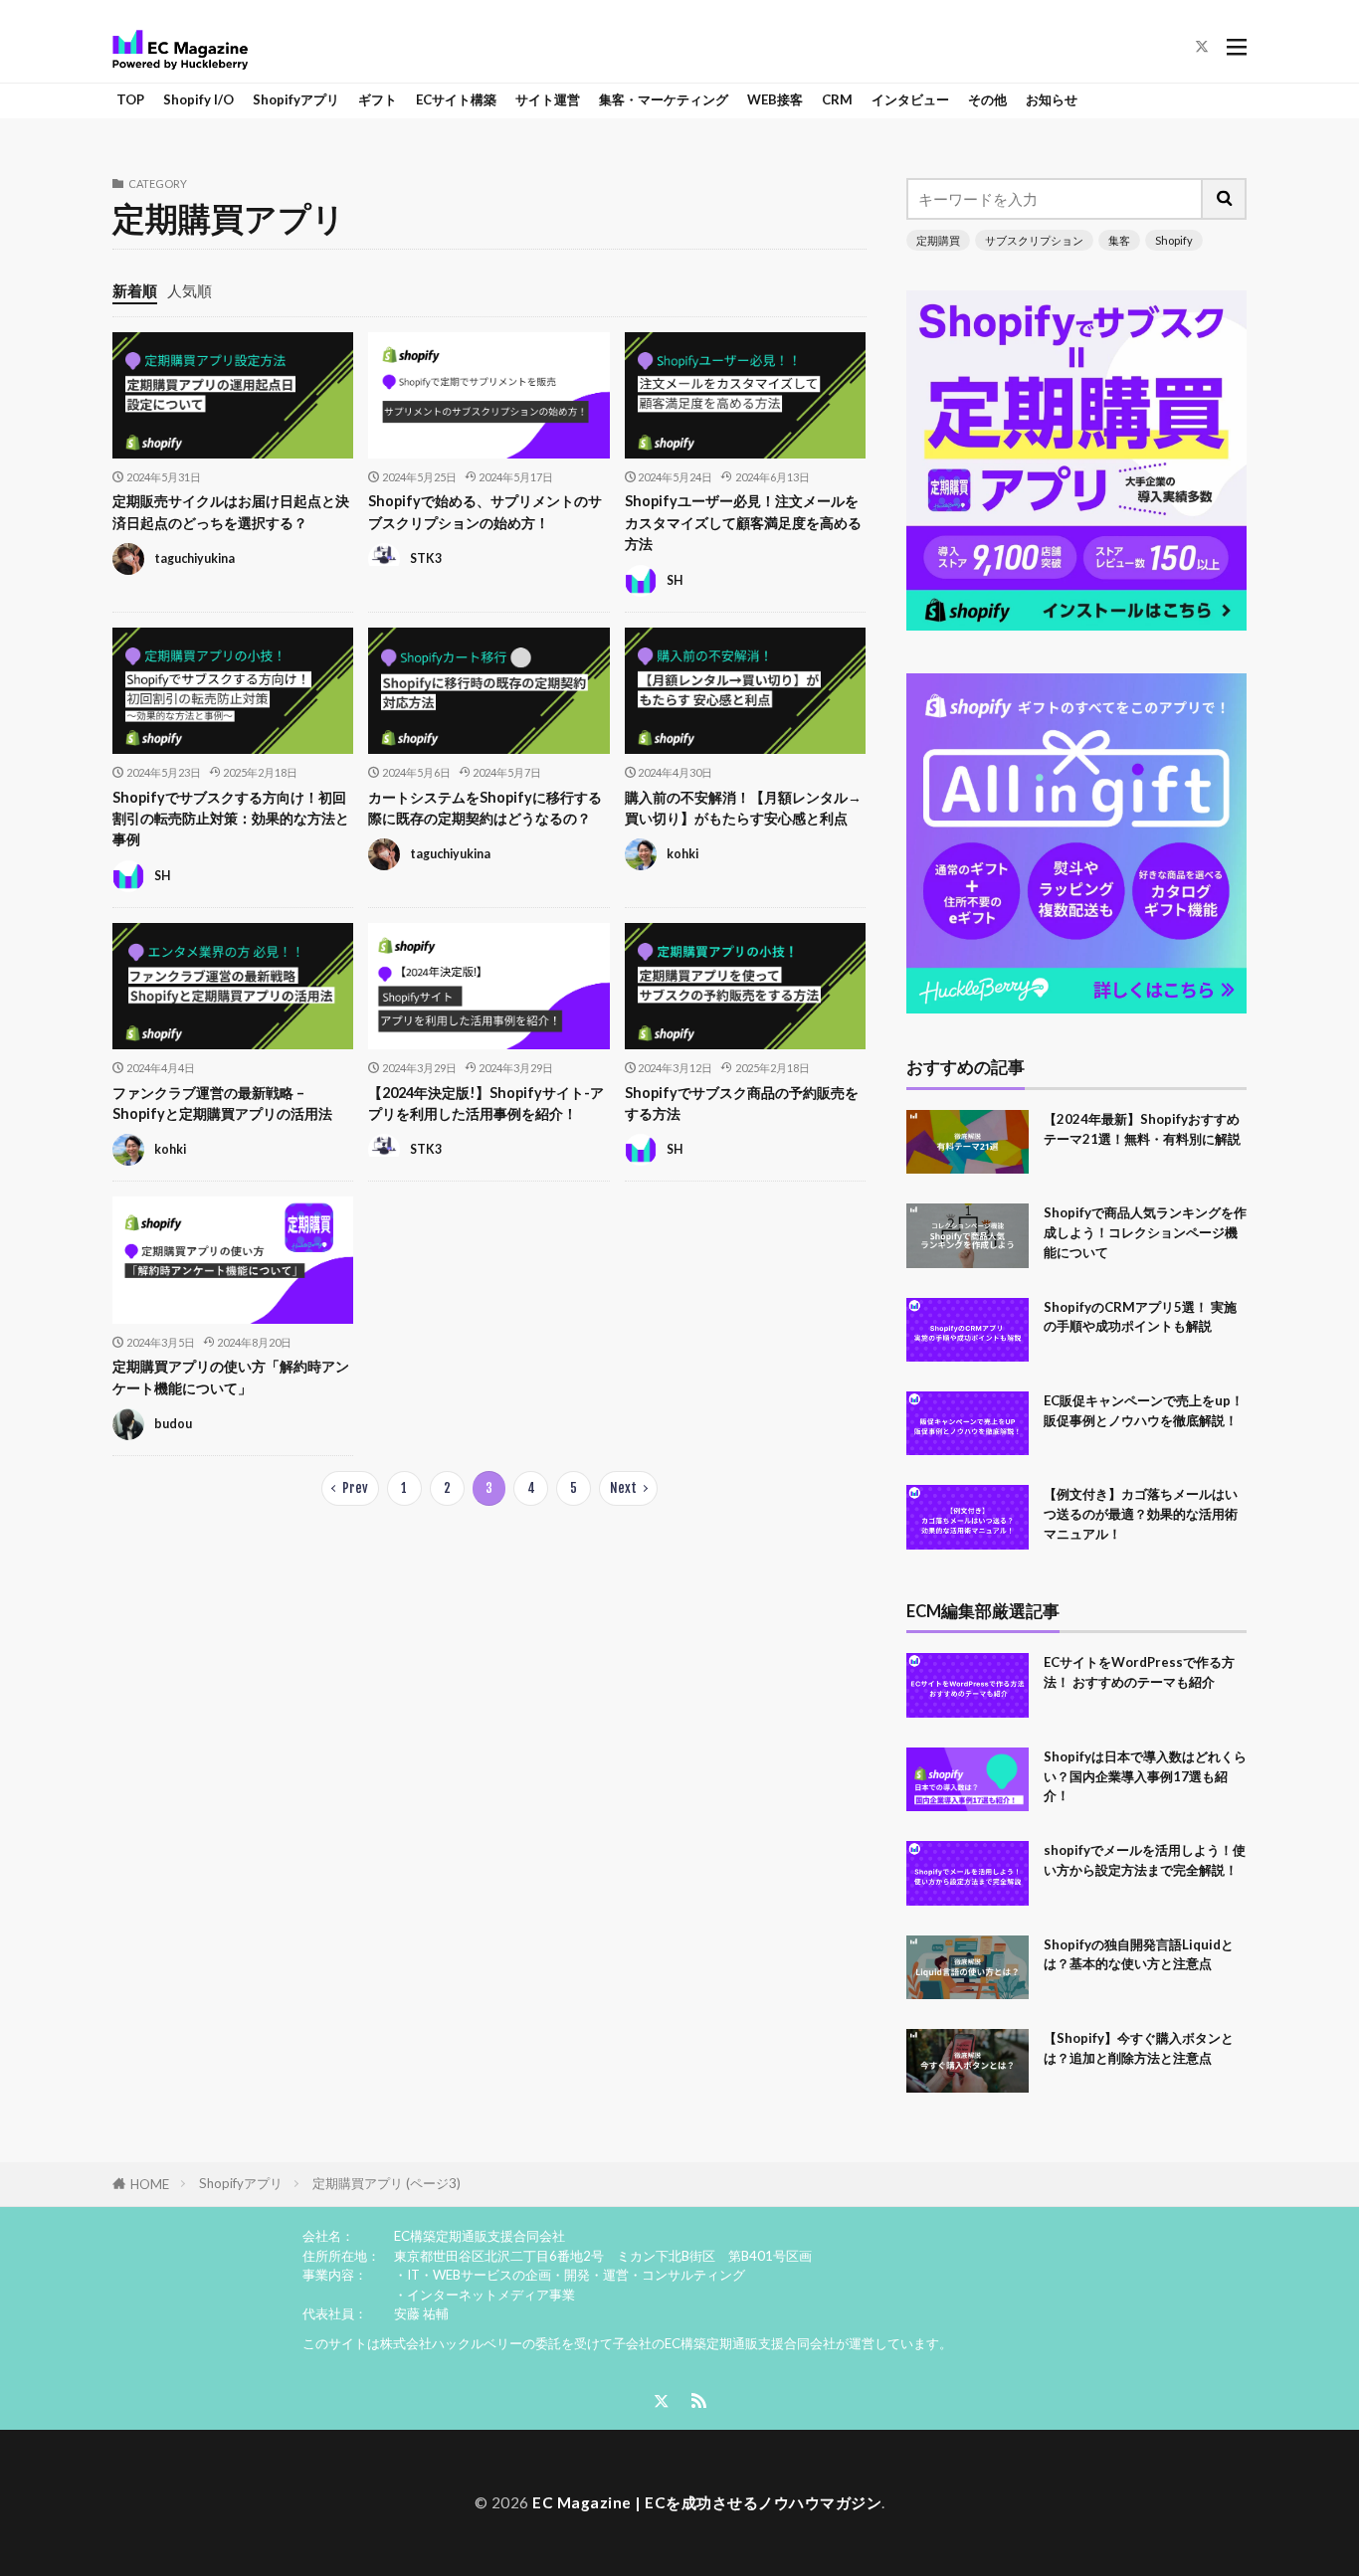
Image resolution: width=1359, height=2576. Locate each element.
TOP (130, 99)
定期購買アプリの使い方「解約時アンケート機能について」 (231, 1377)
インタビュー (910, 99)
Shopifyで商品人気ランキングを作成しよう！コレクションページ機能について (1145, 1232)
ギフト (378, 99)
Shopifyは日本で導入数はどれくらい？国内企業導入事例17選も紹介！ (1145, 1776)
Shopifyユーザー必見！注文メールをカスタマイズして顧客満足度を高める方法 (743, 522)
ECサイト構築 (456, 99)
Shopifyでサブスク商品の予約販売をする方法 (742, 1103)
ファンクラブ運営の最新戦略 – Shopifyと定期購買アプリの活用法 (222, 1103)
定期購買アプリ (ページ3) (387, 2183)
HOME (150, 2184)
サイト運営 (548, 99)
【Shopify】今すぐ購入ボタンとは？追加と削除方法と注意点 (1139, 2048)
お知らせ (1052, 99)
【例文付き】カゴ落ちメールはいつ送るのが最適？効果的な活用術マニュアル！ (1141, 1514)
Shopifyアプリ (296, 99)
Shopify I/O (198, 99)
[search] (1225, 199)
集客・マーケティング (664, 99)
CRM (837, 99)
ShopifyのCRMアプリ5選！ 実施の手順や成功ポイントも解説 (1140, 1317)
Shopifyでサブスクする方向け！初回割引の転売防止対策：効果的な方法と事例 (231, 819)
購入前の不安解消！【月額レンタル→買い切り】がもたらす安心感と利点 (743, 808)
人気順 (190, 290)
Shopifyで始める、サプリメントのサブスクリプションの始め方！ (485, 511)
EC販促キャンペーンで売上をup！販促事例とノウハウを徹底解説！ (1144, 1410)
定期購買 (938, 240)
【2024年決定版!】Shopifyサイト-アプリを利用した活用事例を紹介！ (486, 1103)
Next (623, 1488)
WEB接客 (775, 99)
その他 (987, 99)
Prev (355, 1488)
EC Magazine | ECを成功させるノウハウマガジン (707, 2502)
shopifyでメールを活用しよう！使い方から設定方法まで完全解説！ (1145, 1860)
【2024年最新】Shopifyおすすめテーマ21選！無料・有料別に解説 (1142, 1129)
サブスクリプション (1034, 240)
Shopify (1174, 240)
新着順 (135, 290)
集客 (1119, 240)
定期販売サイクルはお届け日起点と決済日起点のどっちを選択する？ (231, 511)
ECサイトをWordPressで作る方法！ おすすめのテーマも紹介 (1139, 1672)
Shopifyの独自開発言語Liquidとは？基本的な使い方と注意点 (1139, 1954)
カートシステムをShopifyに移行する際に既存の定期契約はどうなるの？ (485, 808)
